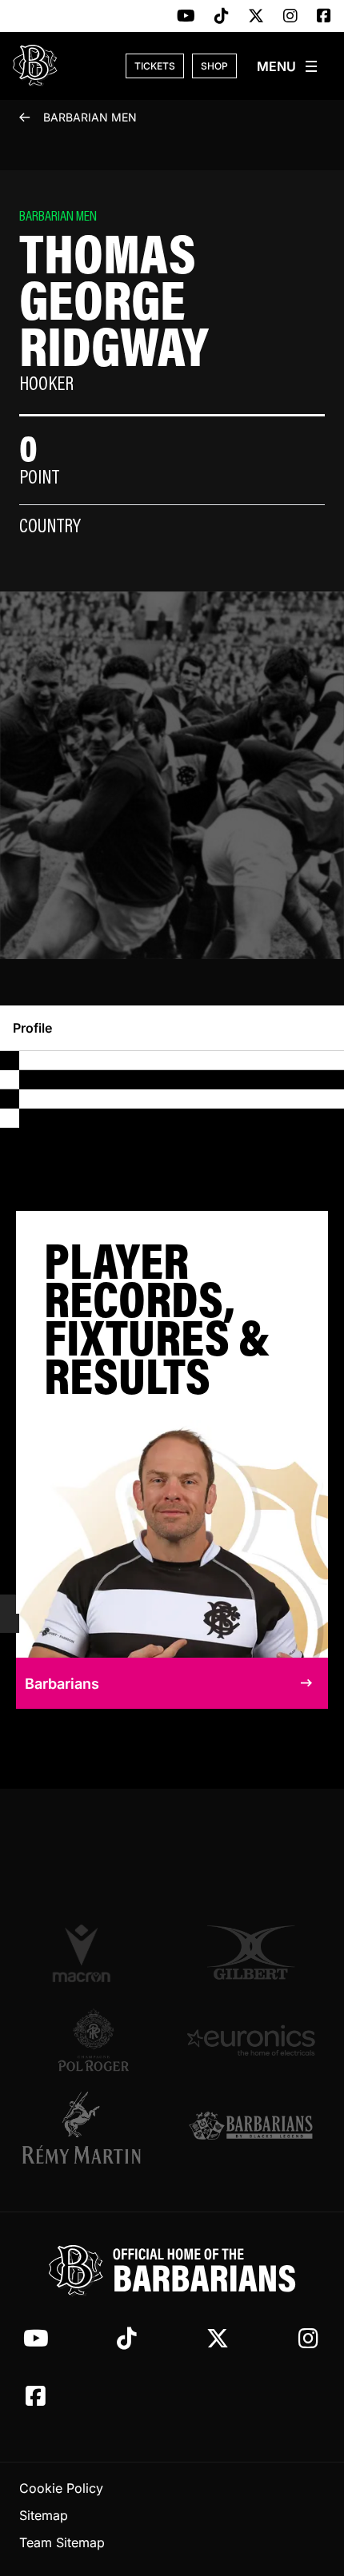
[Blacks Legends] (251, 2127)
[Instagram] (290, 17)
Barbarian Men (90, 117)
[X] (256, 17)
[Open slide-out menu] (288, 66)
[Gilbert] (251, 1953)
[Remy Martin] (93, 2128)
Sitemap (44, 2515)
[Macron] (93, 1953)
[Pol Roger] (93, 2040)
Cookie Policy (61, 2488)
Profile (32, 1028)
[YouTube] (186, 17)
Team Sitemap (62, 2542)
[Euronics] (251, 2040)
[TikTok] (222, 17)
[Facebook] (324, 17)
